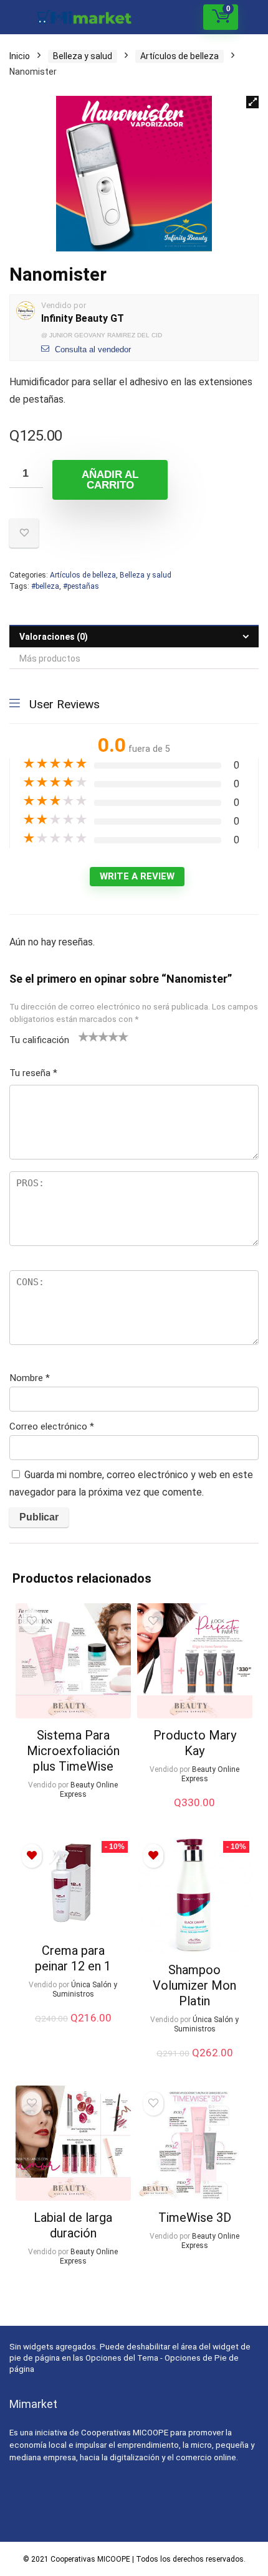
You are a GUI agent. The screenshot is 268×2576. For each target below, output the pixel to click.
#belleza (45, 586)
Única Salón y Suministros (85, 1989)
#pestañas (81, 586)
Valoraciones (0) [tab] (54, 637)
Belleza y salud (83, 56)
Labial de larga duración (73, 2225)
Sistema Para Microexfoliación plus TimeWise (73, 1751)
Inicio (20, 56)
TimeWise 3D (195, 2218)
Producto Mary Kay (195, 1743)
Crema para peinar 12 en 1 (73, 1958)
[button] (252, 102)
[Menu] (15, 17)
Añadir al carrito (110, 480)
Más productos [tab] (50, 658)
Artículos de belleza (179, 56)
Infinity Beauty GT (83, 318)
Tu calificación (39, 1040)
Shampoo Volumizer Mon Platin (194, 1985)
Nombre (30, 1378)
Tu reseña (33, 1073)
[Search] (188, 17)
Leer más (73, 1818)
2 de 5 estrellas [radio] (89, 1036)
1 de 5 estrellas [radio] (84, 1036)
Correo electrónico (52, 1426)
